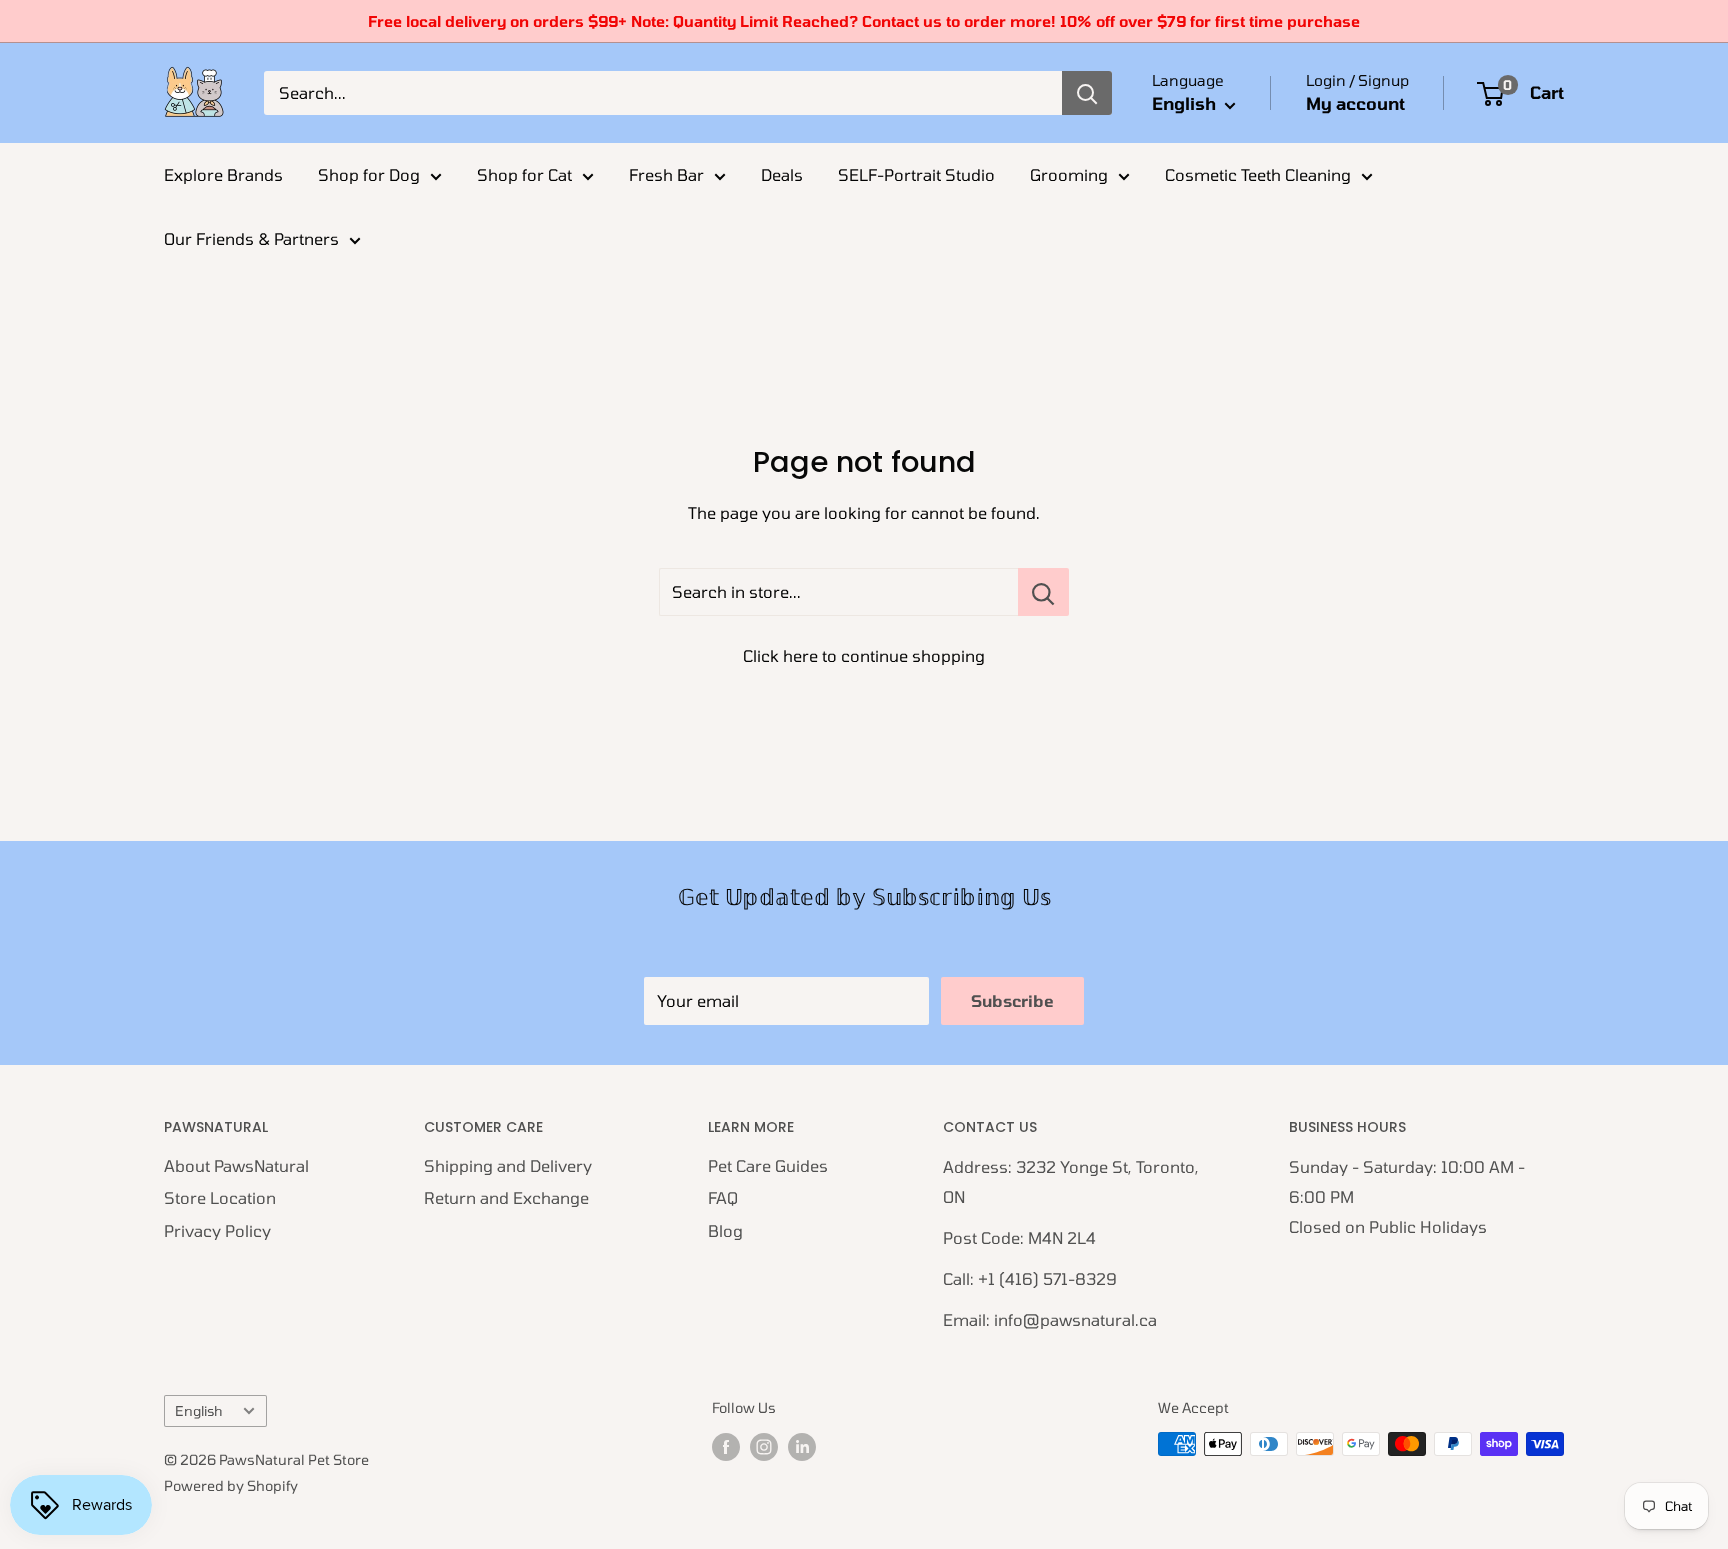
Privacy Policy (217, 1230)
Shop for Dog (369, 174)
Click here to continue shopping (864, 655)
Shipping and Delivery (508, 1165)
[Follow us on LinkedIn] (802, 1446)
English (198, 1410)
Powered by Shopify (231, 1485)
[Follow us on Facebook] (726, 1446)
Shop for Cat (524, 174)
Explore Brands (223, 174)
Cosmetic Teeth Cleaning (1258, 174)
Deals (782, 174)
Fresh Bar (666, 174)
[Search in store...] (1043, 592)
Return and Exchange (506, 1197)
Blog (725, 1230)
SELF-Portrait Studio (916, 174)
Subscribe (1012, 1000)
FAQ (723, 1197)
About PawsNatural (236, 1165)
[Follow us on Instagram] (764, 1446)
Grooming (1069, 174)
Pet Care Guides (768, 1165)
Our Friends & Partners (251, 238)
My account (1355, 103)
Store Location (220, 1197)
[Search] (1087, 93)
